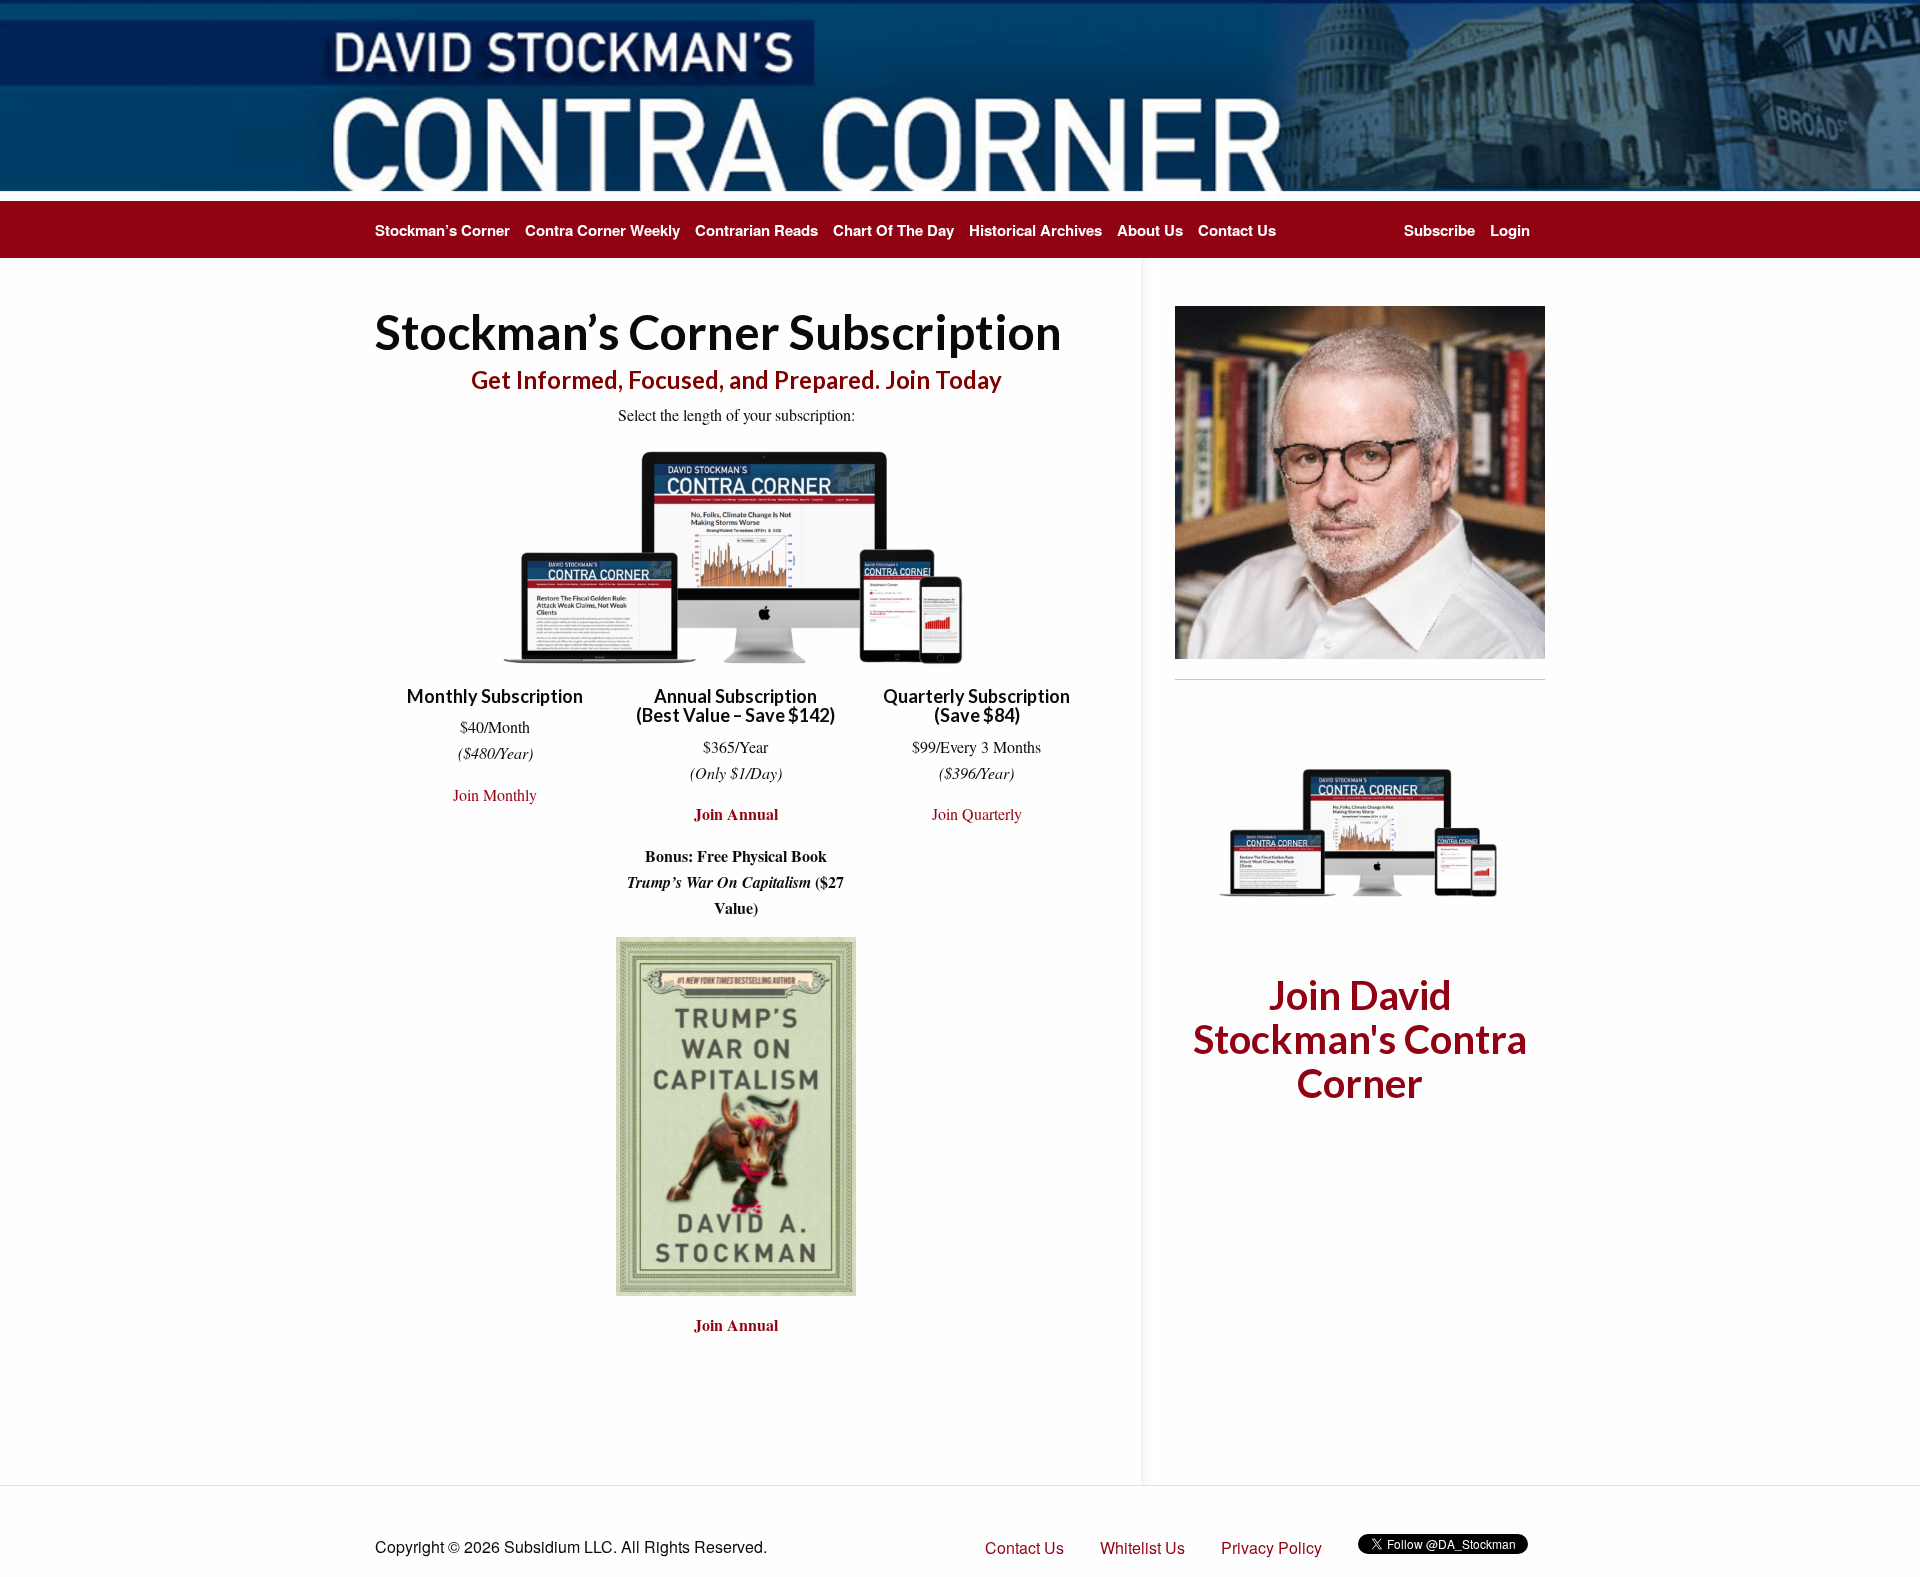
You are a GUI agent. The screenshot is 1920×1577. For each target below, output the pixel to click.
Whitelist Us (1142, 1547)
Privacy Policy (1271, 1547)
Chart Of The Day (893, 230)
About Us (1150, 230)
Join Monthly (495, 794)
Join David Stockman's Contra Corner (1360, 1039)
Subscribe (1439, 230)
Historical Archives (1035, 230)
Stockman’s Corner (442, 230)
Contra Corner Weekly (602, 230)
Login (1510, 230)
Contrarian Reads (756, 230)
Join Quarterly (977, 813)
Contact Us (1237, 230)
